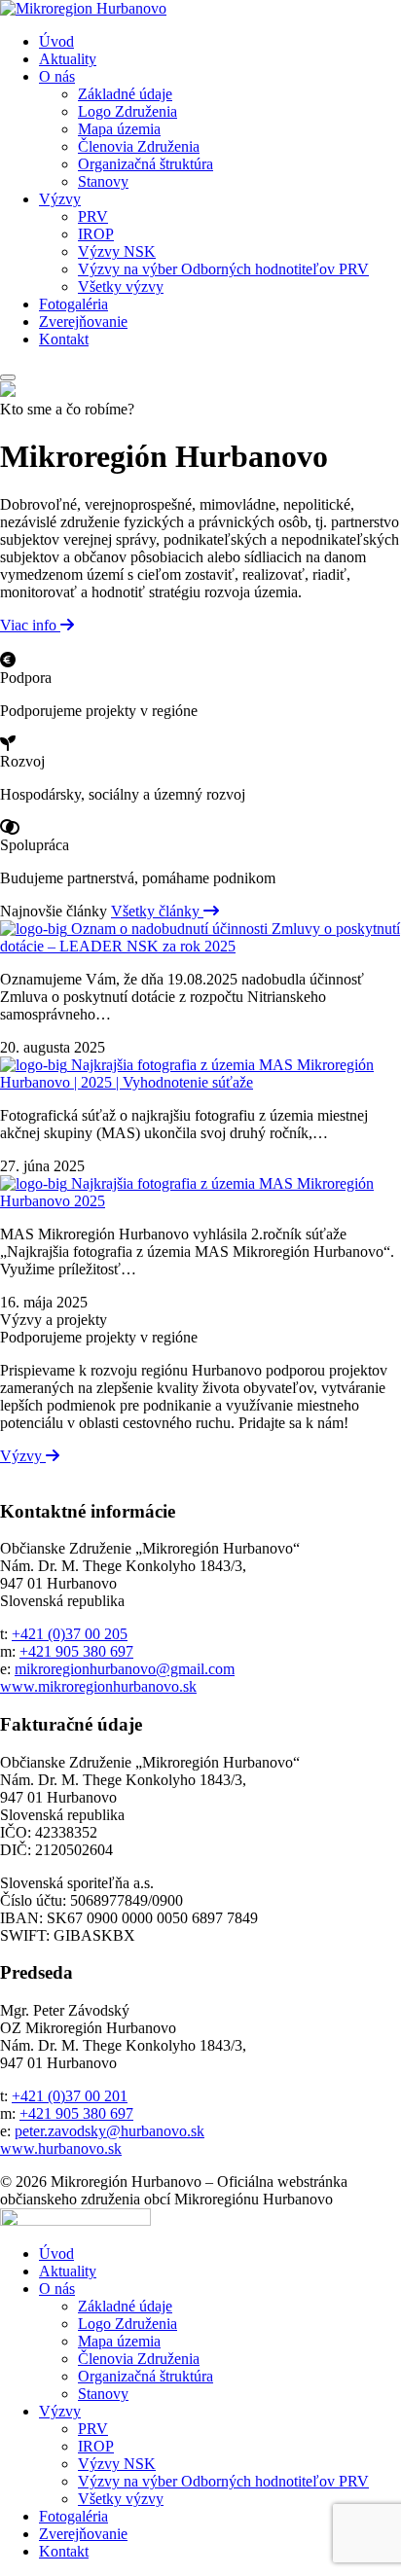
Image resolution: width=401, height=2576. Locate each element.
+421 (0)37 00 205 (70, 1634)
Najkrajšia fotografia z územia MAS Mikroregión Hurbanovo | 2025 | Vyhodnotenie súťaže (187, 1073)
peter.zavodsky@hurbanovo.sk (109, 2131)
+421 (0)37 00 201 (70, 2096)
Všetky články (157, 911)
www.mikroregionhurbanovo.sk (98, 1686)
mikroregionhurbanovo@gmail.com (125, 1669)
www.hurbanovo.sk (61, 2148)
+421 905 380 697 (76, 1651)
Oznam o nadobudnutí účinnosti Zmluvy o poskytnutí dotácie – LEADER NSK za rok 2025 (200, 937)
